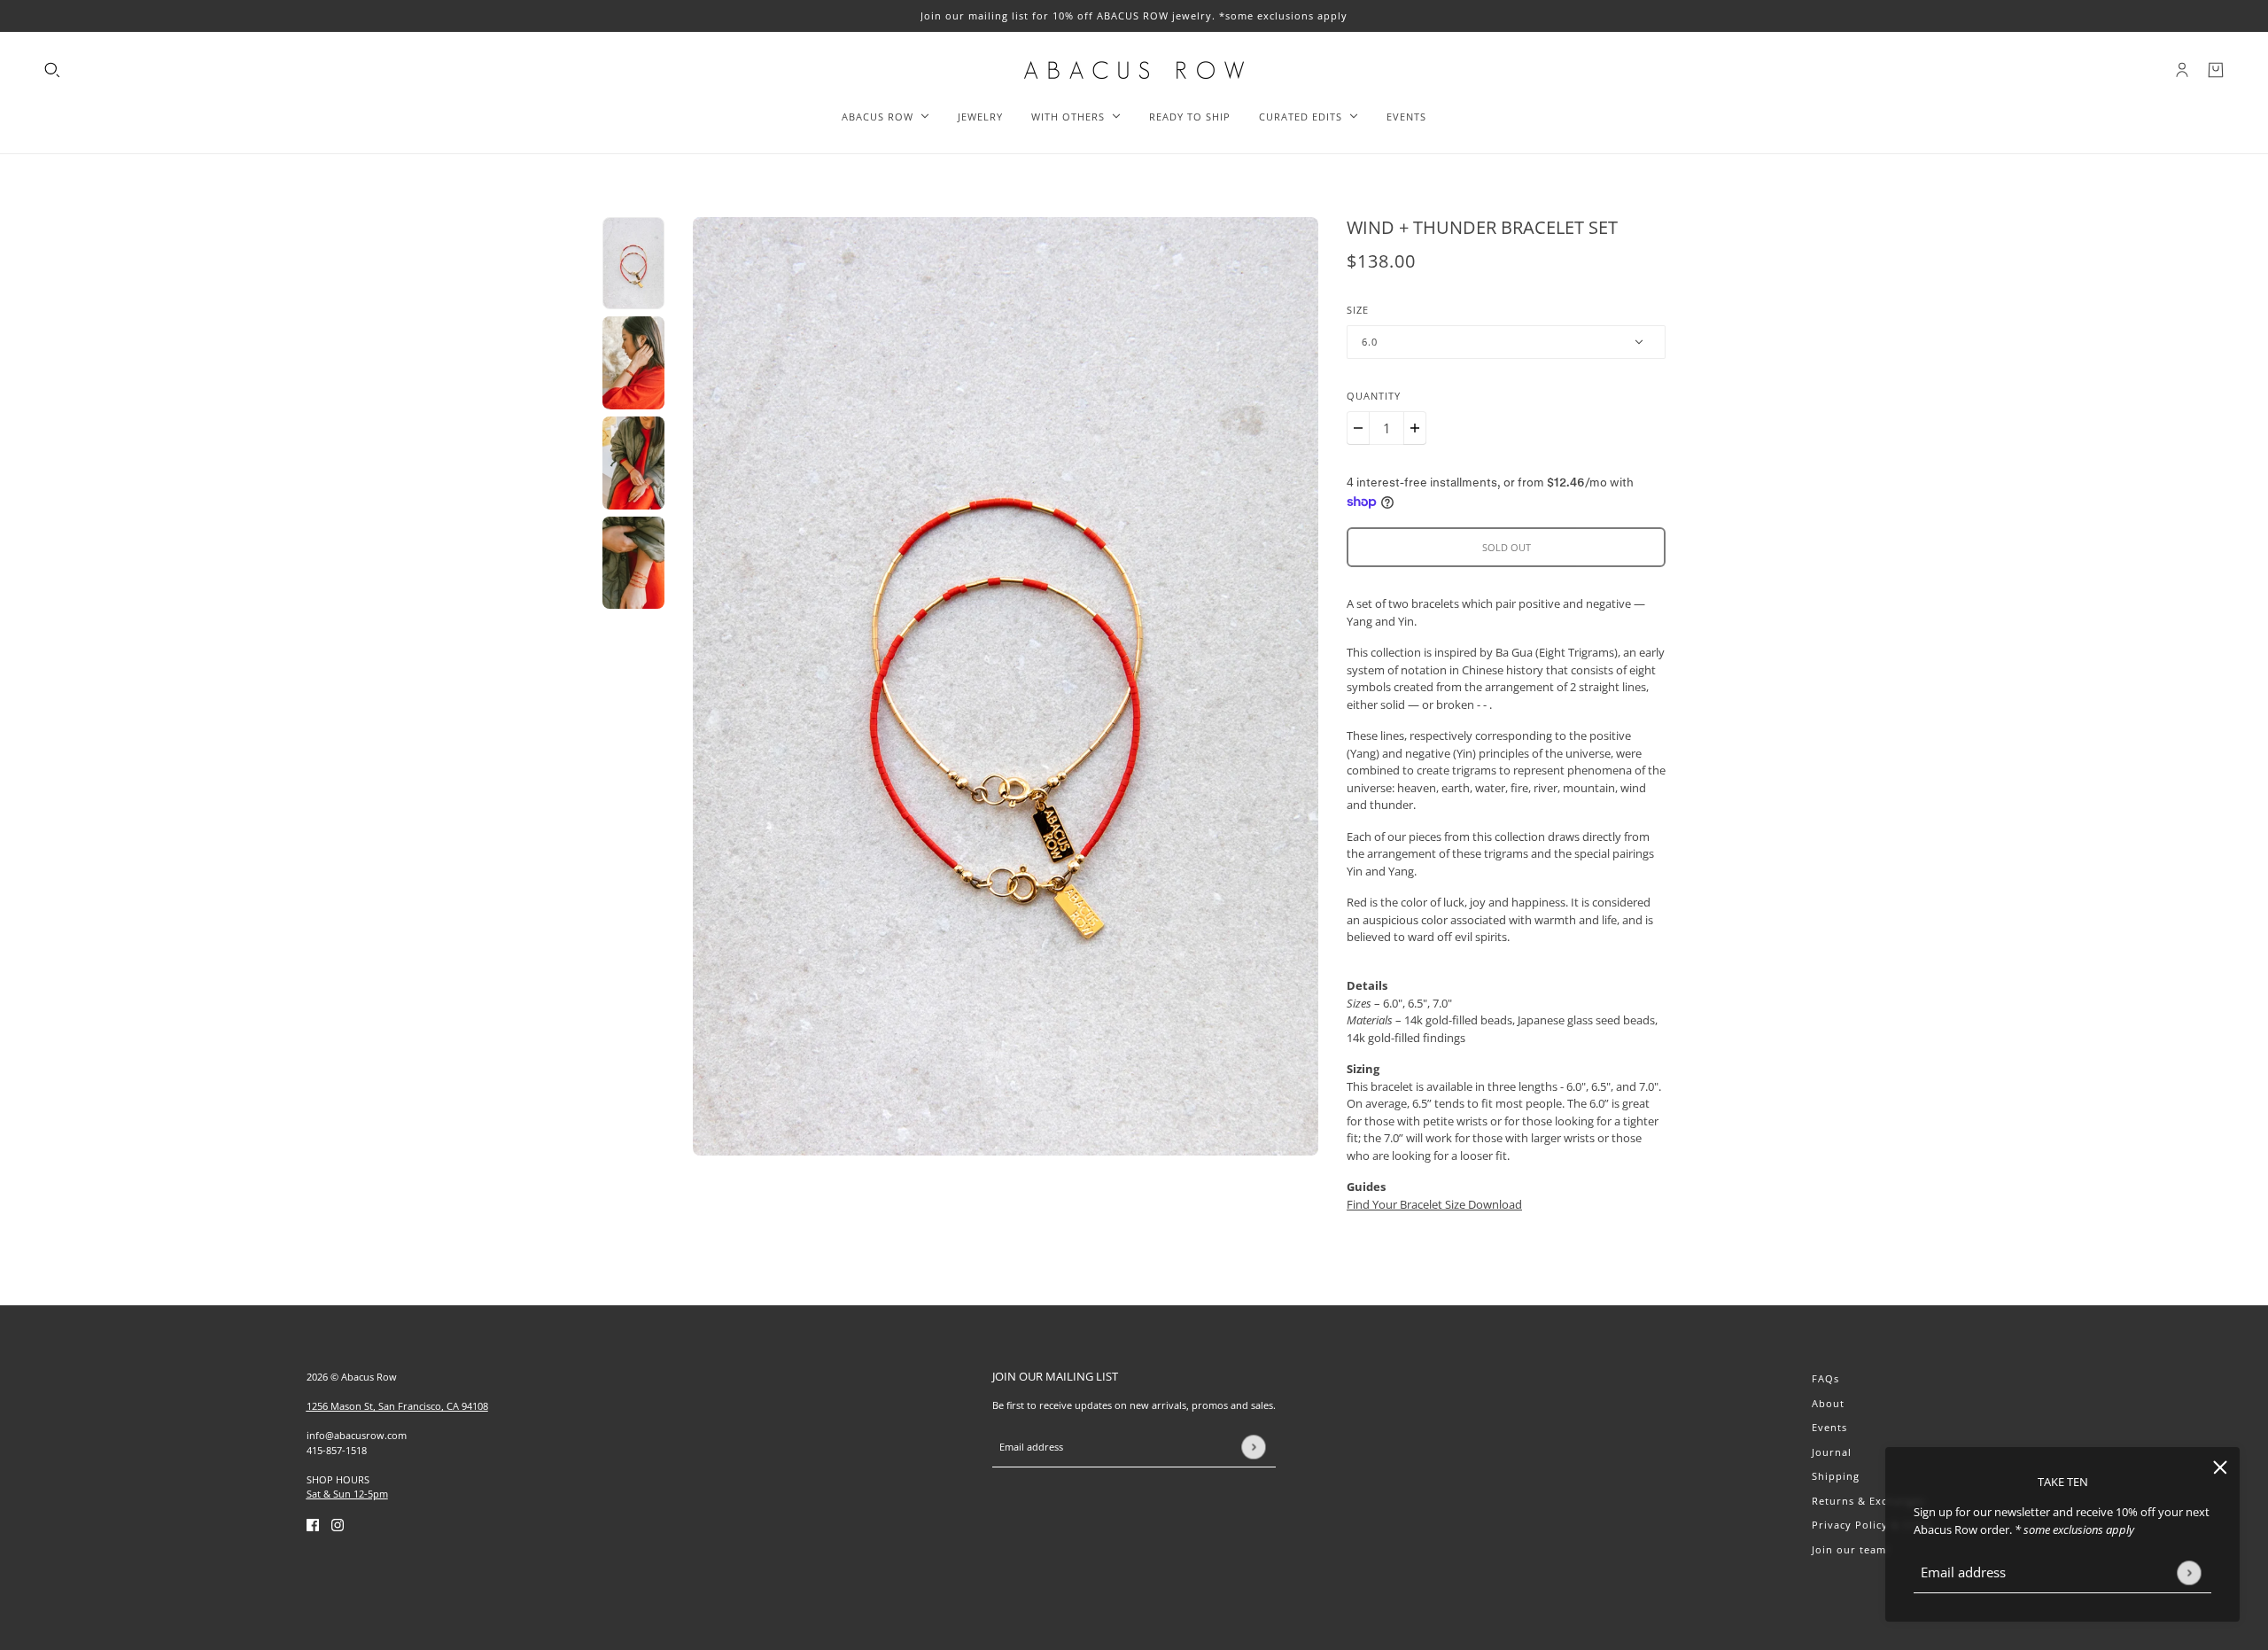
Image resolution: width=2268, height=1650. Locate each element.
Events (1829, 1427)
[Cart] (2216, 70)
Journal (1832, 1452)
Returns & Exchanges (1868, 1501)
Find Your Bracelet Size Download (1434, 1204)
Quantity (1374, 396)
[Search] (52, 70)
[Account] (2182, 70)
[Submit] (2189, 1572)
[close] (2220, 1467)
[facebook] (313, 1525)
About (1828, 1403)
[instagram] (338, 1525)
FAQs (1825, 1378)
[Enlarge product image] (1006, 686)
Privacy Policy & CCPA (1872, 1525)
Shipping (1836, 1476)
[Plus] (1415, 428)
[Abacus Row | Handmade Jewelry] (1134, 70)
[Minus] (1358, 428)
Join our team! (1851, 1549)
